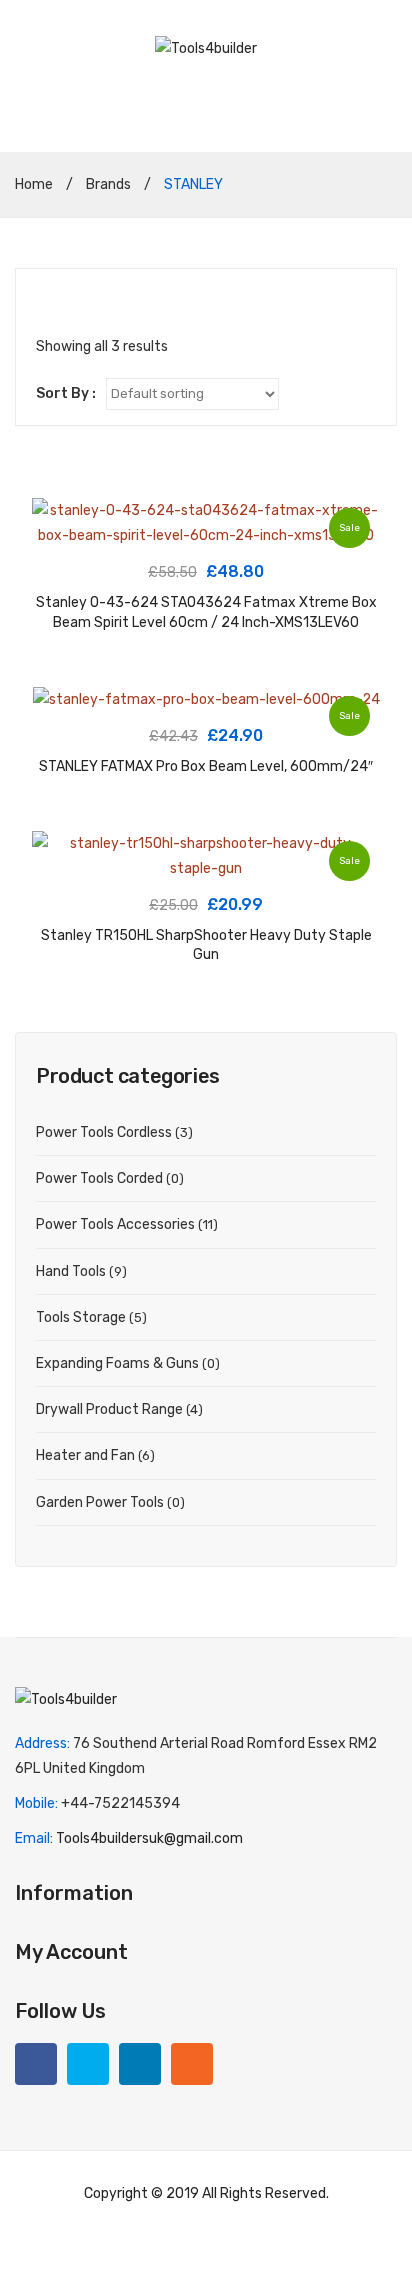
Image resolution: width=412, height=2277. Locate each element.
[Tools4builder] (206, 47)
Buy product (206, 528)
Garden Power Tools (100, 1502)
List (75, 300)
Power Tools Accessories (115, 1224)
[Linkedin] (140, 2064)
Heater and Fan (85, 1455)
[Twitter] (88, 2064)
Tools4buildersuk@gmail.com (149, 1838)
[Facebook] (36, 2064)
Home (34, 184)
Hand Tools (71, 1271)
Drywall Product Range (109, 1409)
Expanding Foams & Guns (117, 1363)
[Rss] (192, 2064)
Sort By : (66, 393)
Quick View (58, 524)
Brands (108, 184)
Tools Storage (81, 1317)
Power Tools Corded (99, 1178)
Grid (46, 300)
